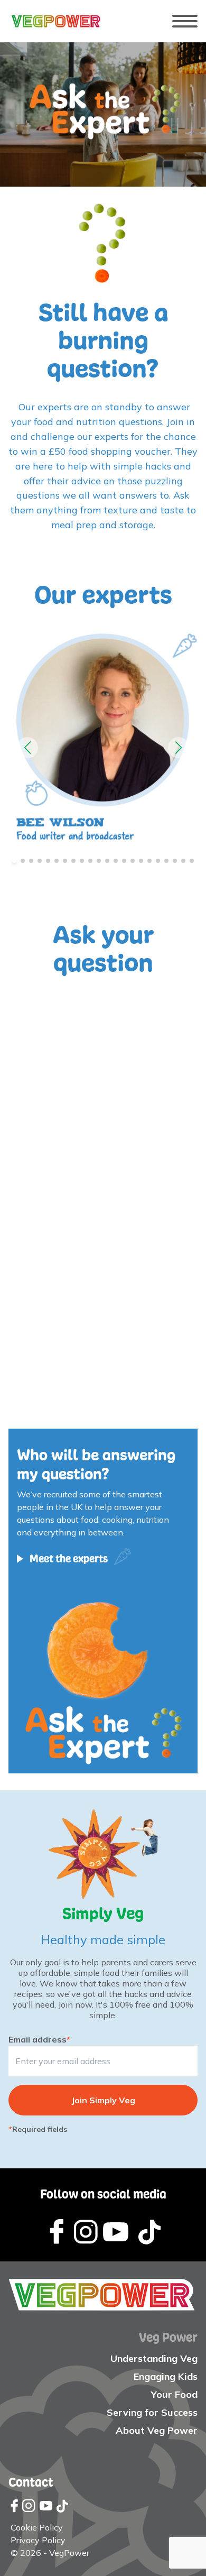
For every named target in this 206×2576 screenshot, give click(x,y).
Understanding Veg (154, 2358)
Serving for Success (152, 2412)
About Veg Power (157, 2430)
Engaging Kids (166, 2376)
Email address (39, 2039)
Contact (31, 2482)
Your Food (174, 2394)
